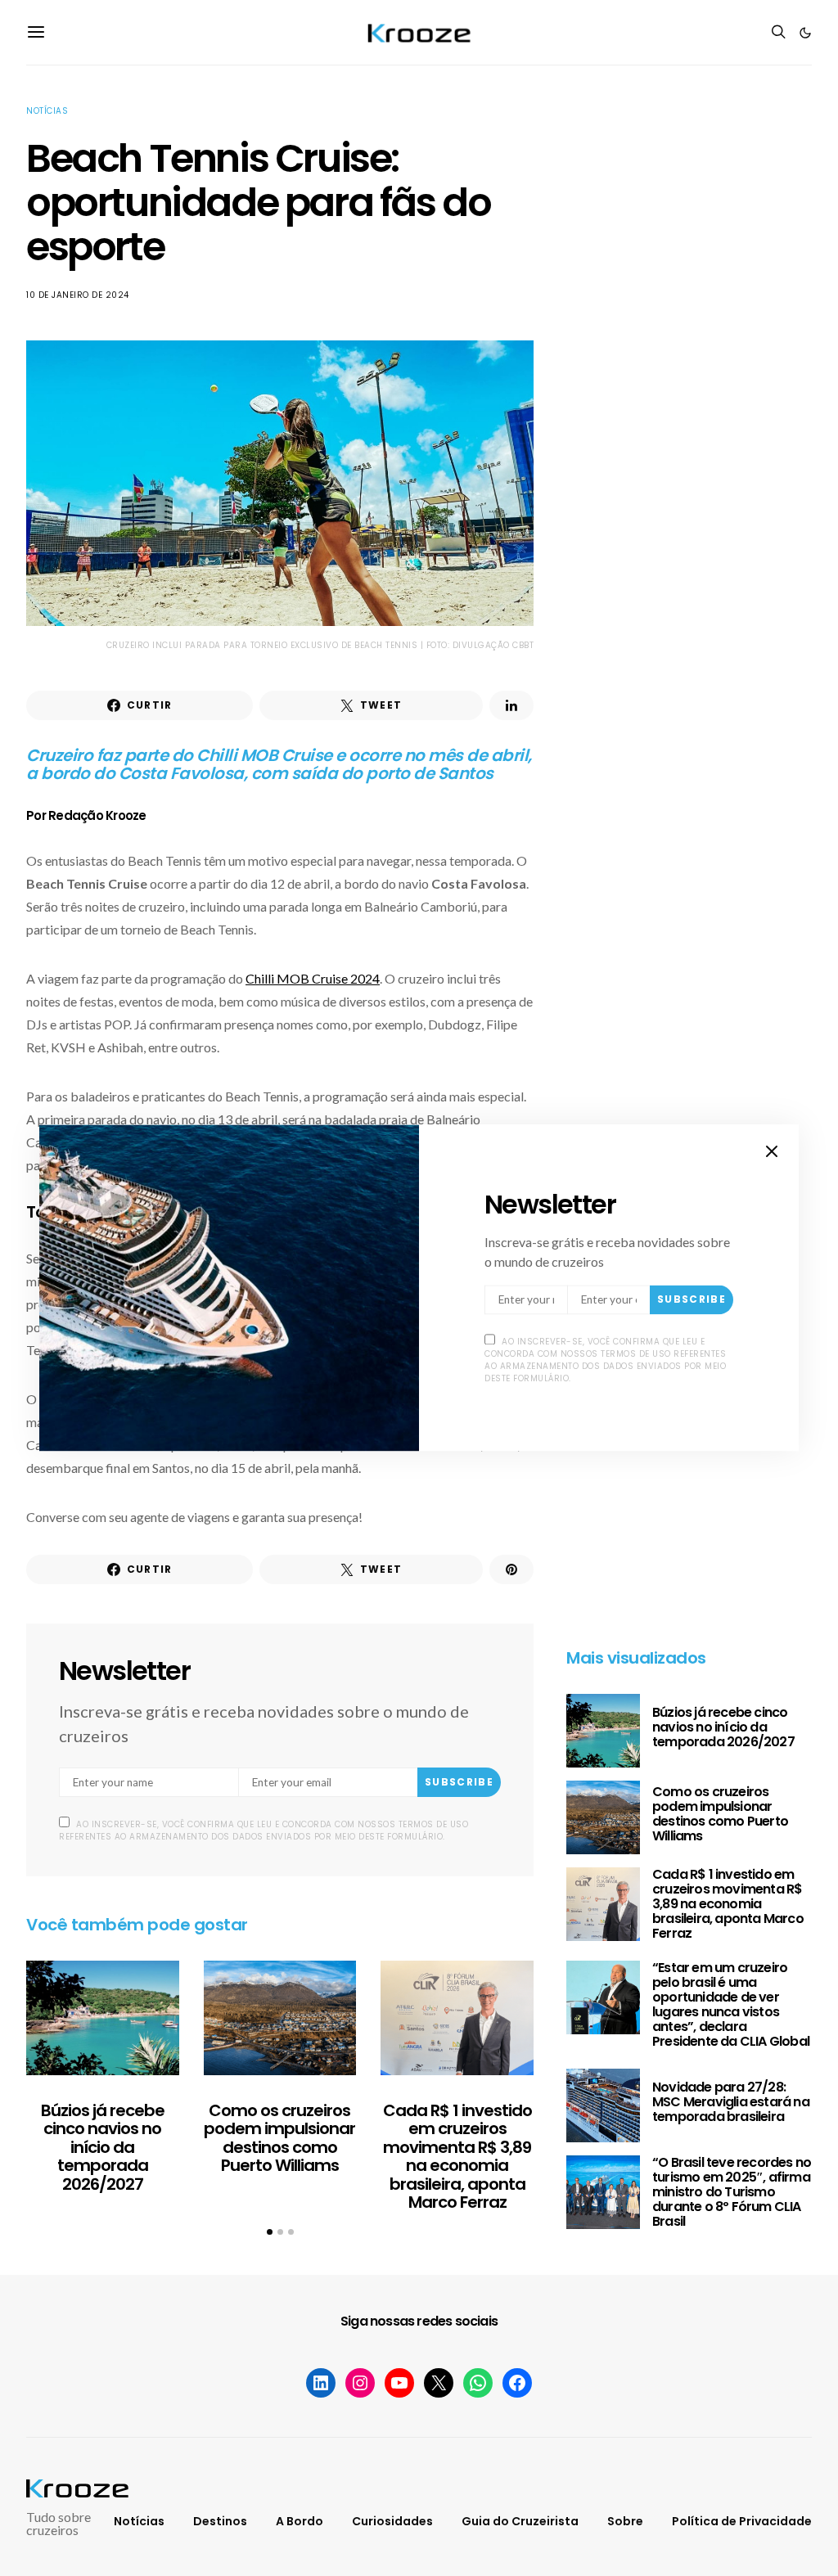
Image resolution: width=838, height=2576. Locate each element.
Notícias (47, 111)
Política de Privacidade (742, 2521)
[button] (805, 33)
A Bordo (300, 2521)
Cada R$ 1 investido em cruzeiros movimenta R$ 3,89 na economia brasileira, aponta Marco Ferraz (457, 2157)
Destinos (220, 2521)
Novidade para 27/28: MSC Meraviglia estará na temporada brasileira (731, 2102)
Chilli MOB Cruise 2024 (313, 978)
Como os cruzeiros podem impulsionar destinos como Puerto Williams (279, 2138)
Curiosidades (392, 2521)
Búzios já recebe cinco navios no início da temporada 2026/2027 (103, 2147)
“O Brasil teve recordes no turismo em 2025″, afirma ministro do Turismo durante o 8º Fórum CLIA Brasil (732, 2192)
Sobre (625, 2521)
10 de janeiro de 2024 (78, 295)
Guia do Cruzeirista (520, 2521)
